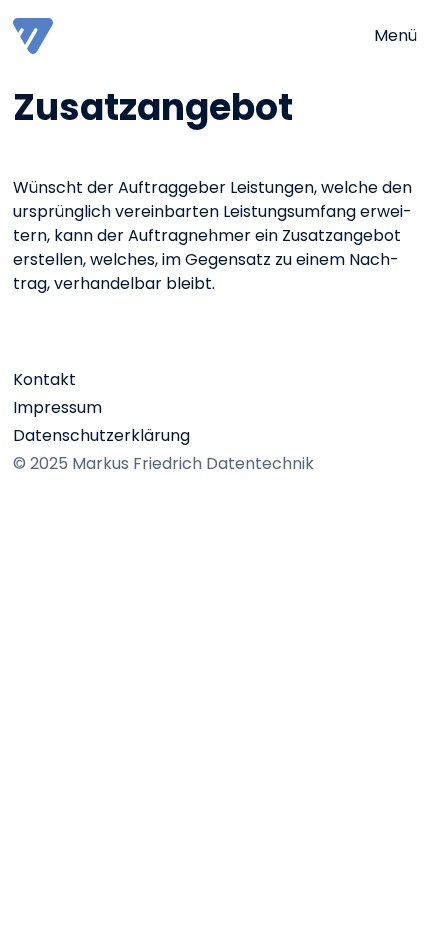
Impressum (57, 407)
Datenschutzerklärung (101, 435)
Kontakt (44, 379)
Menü (395, 35)
